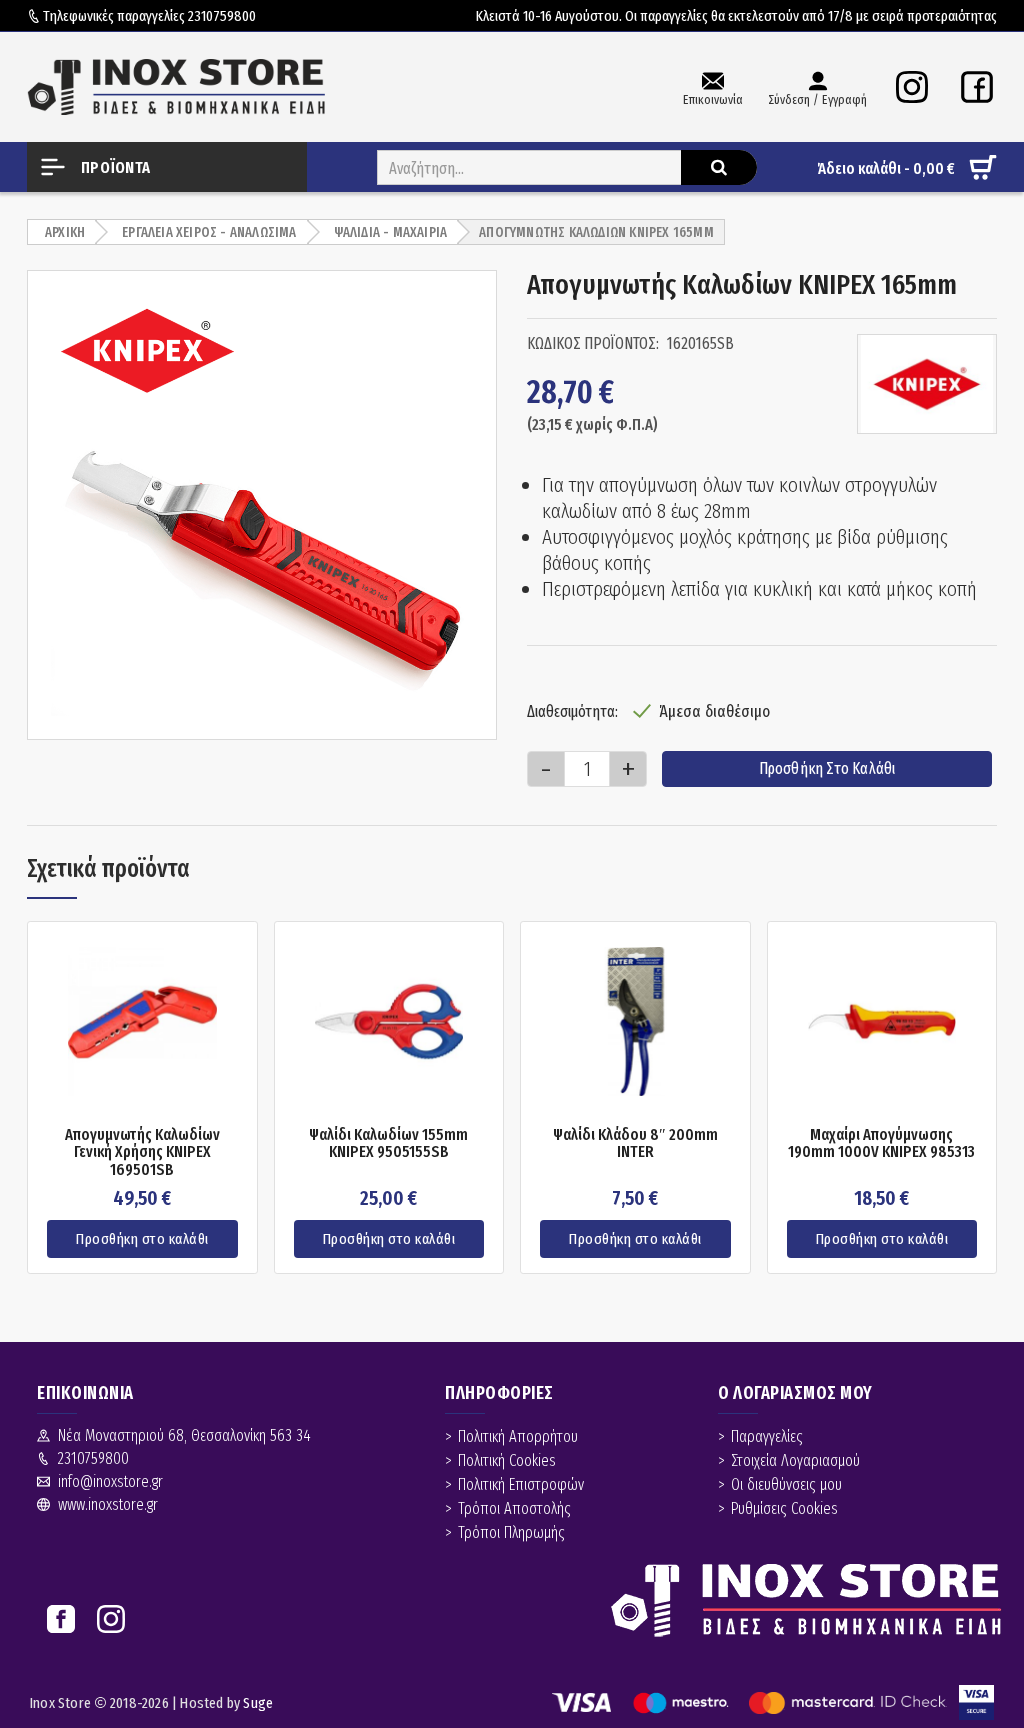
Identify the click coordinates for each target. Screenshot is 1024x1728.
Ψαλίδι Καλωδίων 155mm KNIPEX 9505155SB (388, 1143)
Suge (258, 1703)
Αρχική (65, 232)
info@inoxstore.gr (110, 1481)
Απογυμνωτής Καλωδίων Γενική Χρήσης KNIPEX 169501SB (142, 1152)
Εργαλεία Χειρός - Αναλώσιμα (209, 232)
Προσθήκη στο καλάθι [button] (142, 1239)
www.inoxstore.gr (108, 1504)
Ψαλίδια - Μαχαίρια (391, 232)
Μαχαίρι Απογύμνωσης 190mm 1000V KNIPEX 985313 (881, 1143)
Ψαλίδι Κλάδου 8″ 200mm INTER (635, 1143)
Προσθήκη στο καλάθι (827, 768)
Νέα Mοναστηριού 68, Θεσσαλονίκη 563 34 (184, 1435)
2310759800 (222, 16)
